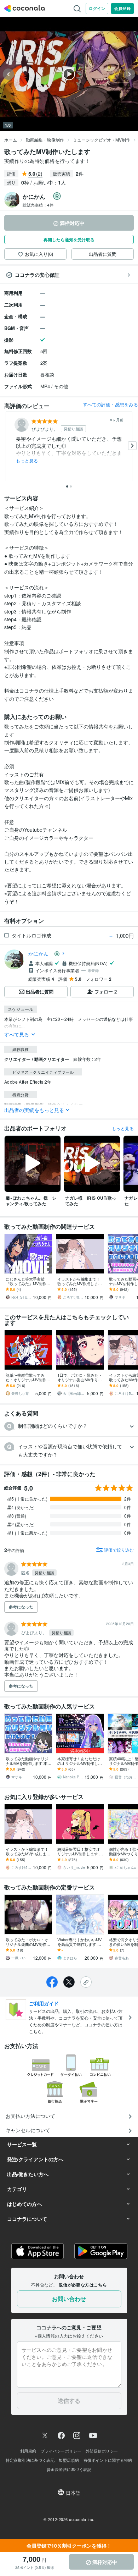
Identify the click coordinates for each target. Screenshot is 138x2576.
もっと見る (27, 461)
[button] (69, 1426)
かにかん (41, 953)
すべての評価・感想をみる (110, 404)
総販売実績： (38, 205)
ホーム (11, 140)
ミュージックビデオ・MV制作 (102, 140)
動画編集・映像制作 (45, 140)
